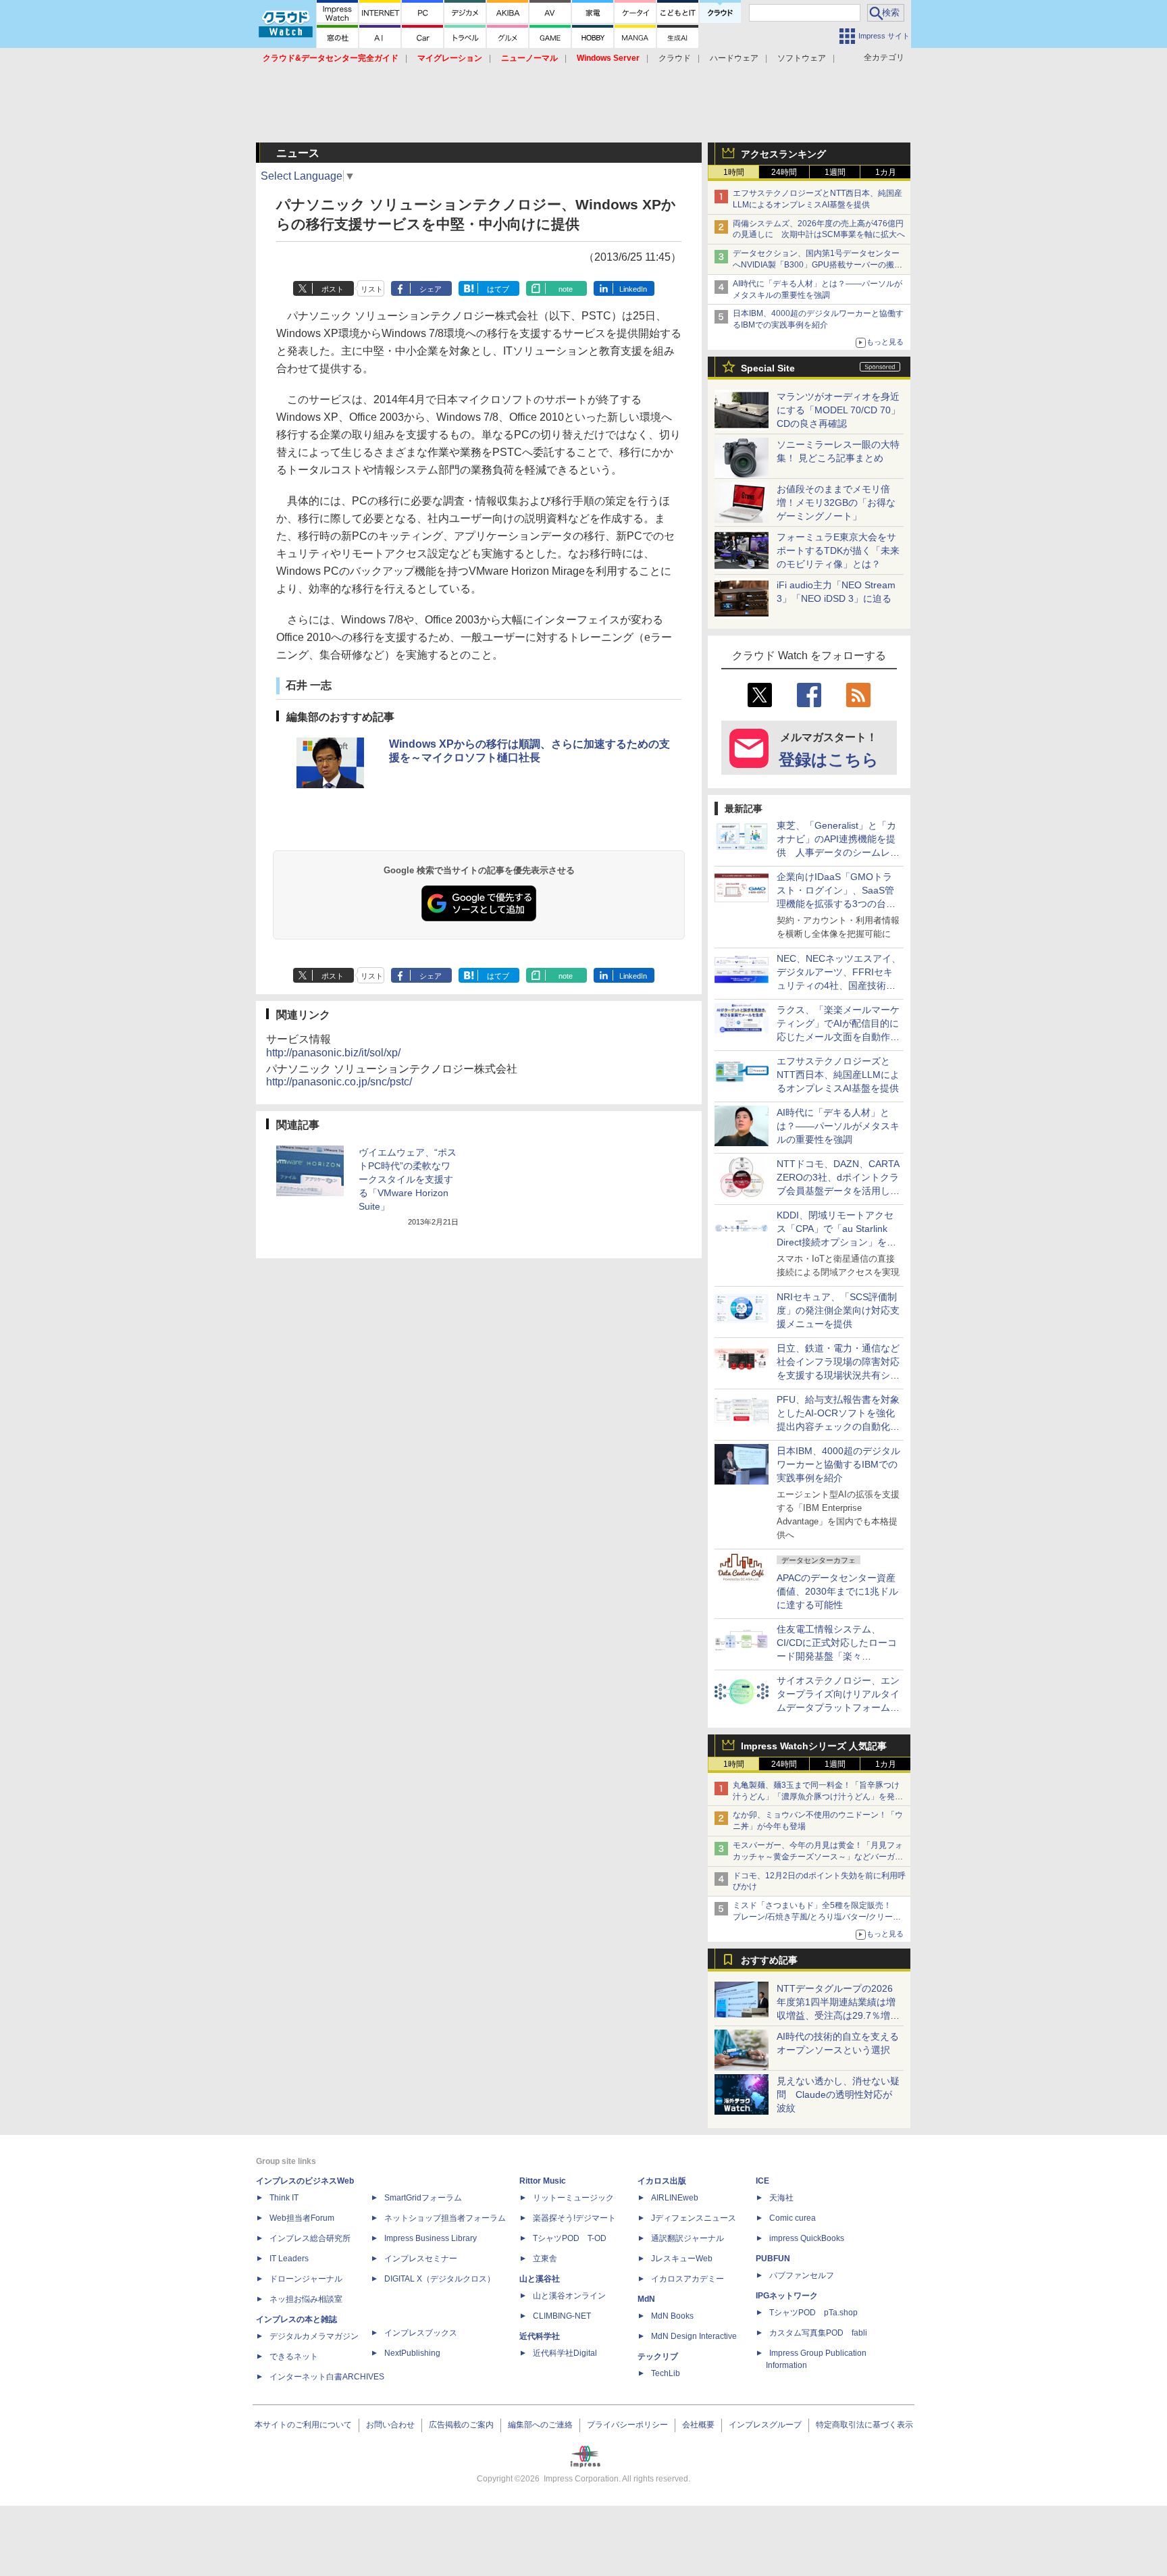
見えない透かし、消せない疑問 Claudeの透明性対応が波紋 (838, 2094)
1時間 (734, 172)
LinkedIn (633, 289)
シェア (431, 289)
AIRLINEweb (675, 2198)
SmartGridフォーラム (423, 2198)
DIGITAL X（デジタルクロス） (440, 2279)
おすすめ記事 (769, 1960)
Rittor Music (543, 2181)
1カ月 (886, 172)
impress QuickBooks (807, 2238)
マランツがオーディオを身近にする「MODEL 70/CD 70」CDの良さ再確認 (838, 410)
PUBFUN (773, 2259)
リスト (372, 289)
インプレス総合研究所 (310, 2238)
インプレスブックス (421, 2333)
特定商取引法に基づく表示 (864, 2425)
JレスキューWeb (682, 2259)
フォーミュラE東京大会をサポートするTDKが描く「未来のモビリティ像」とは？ (838, 550)
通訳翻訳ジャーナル (688, 2238)
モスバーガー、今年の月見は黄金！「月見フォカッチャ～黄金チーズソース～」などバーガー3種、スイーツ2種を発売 (818, 1857)
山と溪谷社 (540, 2279)
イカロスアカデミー (688, 2279)
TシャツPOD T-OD (570, 2238)
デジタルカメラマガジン (314, 2336)
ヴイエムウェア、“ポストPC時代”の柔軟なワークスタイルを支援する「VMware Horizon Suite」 (408, 1179)
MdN (646, 2299)
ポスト (333, 289)
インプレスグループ (765, 2425)
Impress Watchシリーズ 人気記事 (814, 1746)
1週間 (835, 172)
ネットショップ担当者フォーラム (445, 2218)
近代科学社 (540, 2336)
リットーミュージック (573, 2198)
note (566, 289)
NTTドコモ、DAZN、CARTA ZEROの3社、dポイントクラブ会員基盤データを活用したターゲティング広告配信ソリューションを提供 (838, 1191)
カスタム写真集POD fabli (818, 2333)
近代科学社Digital (565, 2353)
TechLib (666, 2373)
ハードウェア (734, 58)
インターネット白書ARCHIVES (327, 2377)
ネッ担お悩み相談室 (306, 2299)
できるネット (294, 2356)
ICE (762, 2181)
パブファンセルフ (802, 2275)
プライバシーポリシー (627, 2425)
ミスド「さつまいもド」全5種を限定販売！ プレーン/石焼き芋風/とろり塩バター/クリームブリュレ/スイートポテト (817, 1917)
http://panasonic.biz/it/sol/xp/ (333, 1053)
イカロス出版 (662, 2181)
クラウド (675, 58)
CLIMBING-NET (562, 2316)
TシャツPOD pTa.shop (813, 2313)
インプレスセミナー (421, 2259)
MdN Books (672, 2316)
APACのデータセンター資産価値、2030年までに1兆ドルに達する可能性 (837, 1591)
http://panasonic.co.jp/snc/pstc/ (339, 1082)
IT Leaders (289, 2259)
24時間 (784, 172)
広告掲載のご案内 (461, 2425)
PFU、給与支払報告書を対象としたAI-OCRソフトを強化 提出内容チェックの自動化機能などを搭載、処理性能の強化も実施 (840, 1426)
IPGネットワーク (787, 2296)
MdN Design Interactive (694, 2336)
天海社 (781, 2198)
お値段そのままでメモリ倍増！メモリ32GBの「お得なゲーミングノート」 (836, 503)
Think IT (284, 2198)
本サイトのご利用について (303, 2425)
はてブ (498, 289)
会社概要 (698, 2425)
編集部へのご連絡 (540, 2425)
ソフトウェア (802, 58)
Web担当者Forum (302, 2218)
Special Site (768, 368)
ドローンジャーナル (306, 2279)
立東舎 (545, 2259)
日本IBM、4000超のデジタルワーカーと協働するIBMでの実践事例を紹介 (838, 1464)
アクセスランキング (783, 154)
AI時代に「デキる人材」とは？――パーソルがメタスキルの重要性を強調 (838, 1126)
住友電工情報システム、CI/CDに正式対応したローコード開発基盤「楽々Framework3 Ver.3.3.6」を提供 (838, 1656)
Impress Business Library (431, 2238)
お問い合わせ (390, 2425)
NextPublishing (412, 2353)
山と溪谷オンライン (569, 2296)
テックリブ (658, 2356)
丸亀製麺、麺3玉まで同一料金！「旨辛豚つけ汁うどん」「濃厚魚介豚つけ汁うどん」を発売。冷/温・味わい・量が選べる (816, 1797)
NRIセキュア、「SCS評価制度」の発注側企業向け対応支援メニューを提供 (838, 1310)
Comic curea (793, 2218)
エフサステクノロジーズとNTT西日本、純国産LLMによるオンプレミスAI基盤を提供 (838, 1075)
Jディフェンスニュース (694, 2218)
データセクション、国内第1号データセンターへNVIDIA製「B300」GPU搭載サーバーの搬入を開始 (818, 265)
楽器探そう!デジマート (574, 2218)
